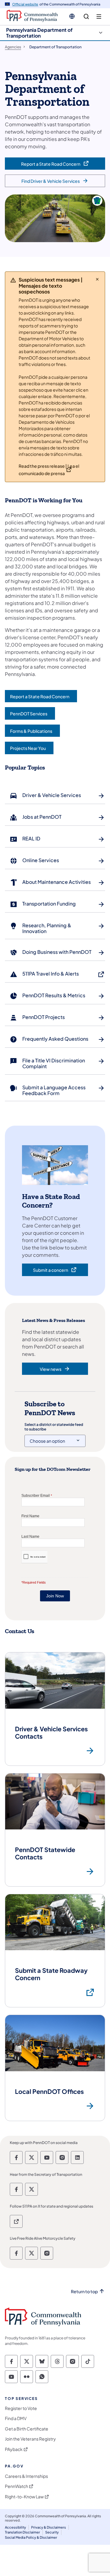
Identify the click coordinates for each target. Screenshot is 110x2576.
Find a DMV (16, 2418)
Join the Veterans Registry (30, 2439)
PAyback (14, 2449)
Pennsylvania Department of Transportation (39, 33)
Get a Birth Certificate (27, 2429)
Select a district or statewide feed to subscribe (54, 1427)
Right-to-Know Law (24, 2497)
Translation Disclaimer (22, 2532)
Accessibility (15, 2527)
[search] (86, 17)
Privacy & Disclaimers (49, 2527)
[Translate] (72, 16)
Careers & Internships (26, 2476)
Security (52, 2532)
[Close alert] (97, 279)
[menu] (99, 17)
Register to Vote (21, 2408)
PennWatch (16, 2486)
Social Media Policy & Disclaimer (31, 2537)
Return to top (84, 2292)
